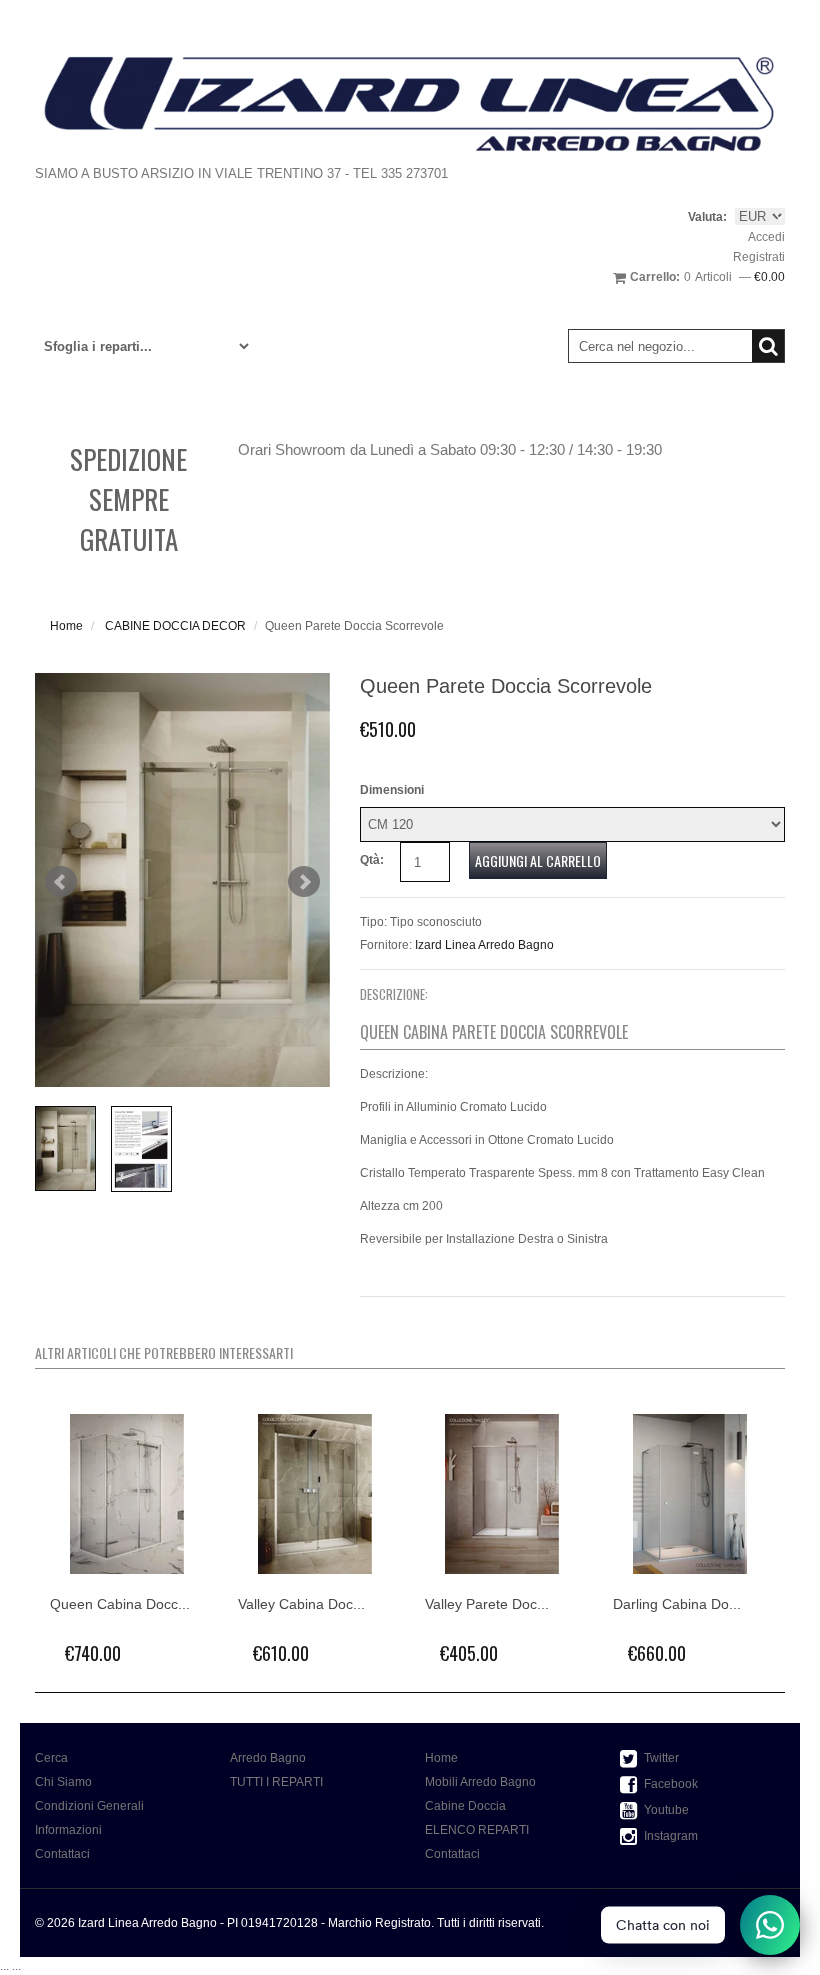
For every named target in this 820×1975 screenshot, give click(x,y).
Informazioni (68, 1830)
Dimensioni (392, 790)
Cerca (51, 1758)
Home (66, 626)
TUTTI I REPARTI (276, 1782)
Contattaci (62, 1854)
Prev (61, 882)
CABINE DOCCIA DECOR (175, 626)
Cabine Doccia (465, 1806)
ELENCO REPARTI (477, 1830)
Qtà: (372, 860)
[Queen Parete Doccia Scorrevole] (182, 880)
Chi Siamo (63, 1782)
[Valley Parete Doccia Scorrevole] (504, 1494)
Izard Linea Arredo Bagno (484, 945)
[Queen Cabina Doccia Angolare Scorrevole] (129, 1494)
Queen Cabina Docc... (120, 1604)
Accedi (766, 237)
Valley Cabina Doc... (301, 1604)
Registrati (759, 257)
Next (304, 882)
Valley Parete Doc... (487, 1604)
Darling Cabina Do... (677, 1604)
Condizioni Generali (89, 1806)
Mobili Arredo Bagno (480, 1782)
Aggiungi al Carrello (538, 860)
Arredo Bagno (268, 1758)
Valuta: (707, 217)
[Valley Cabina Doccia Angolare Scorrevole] (317, 1494)
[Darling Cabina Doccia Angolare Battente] (692, 1494)
